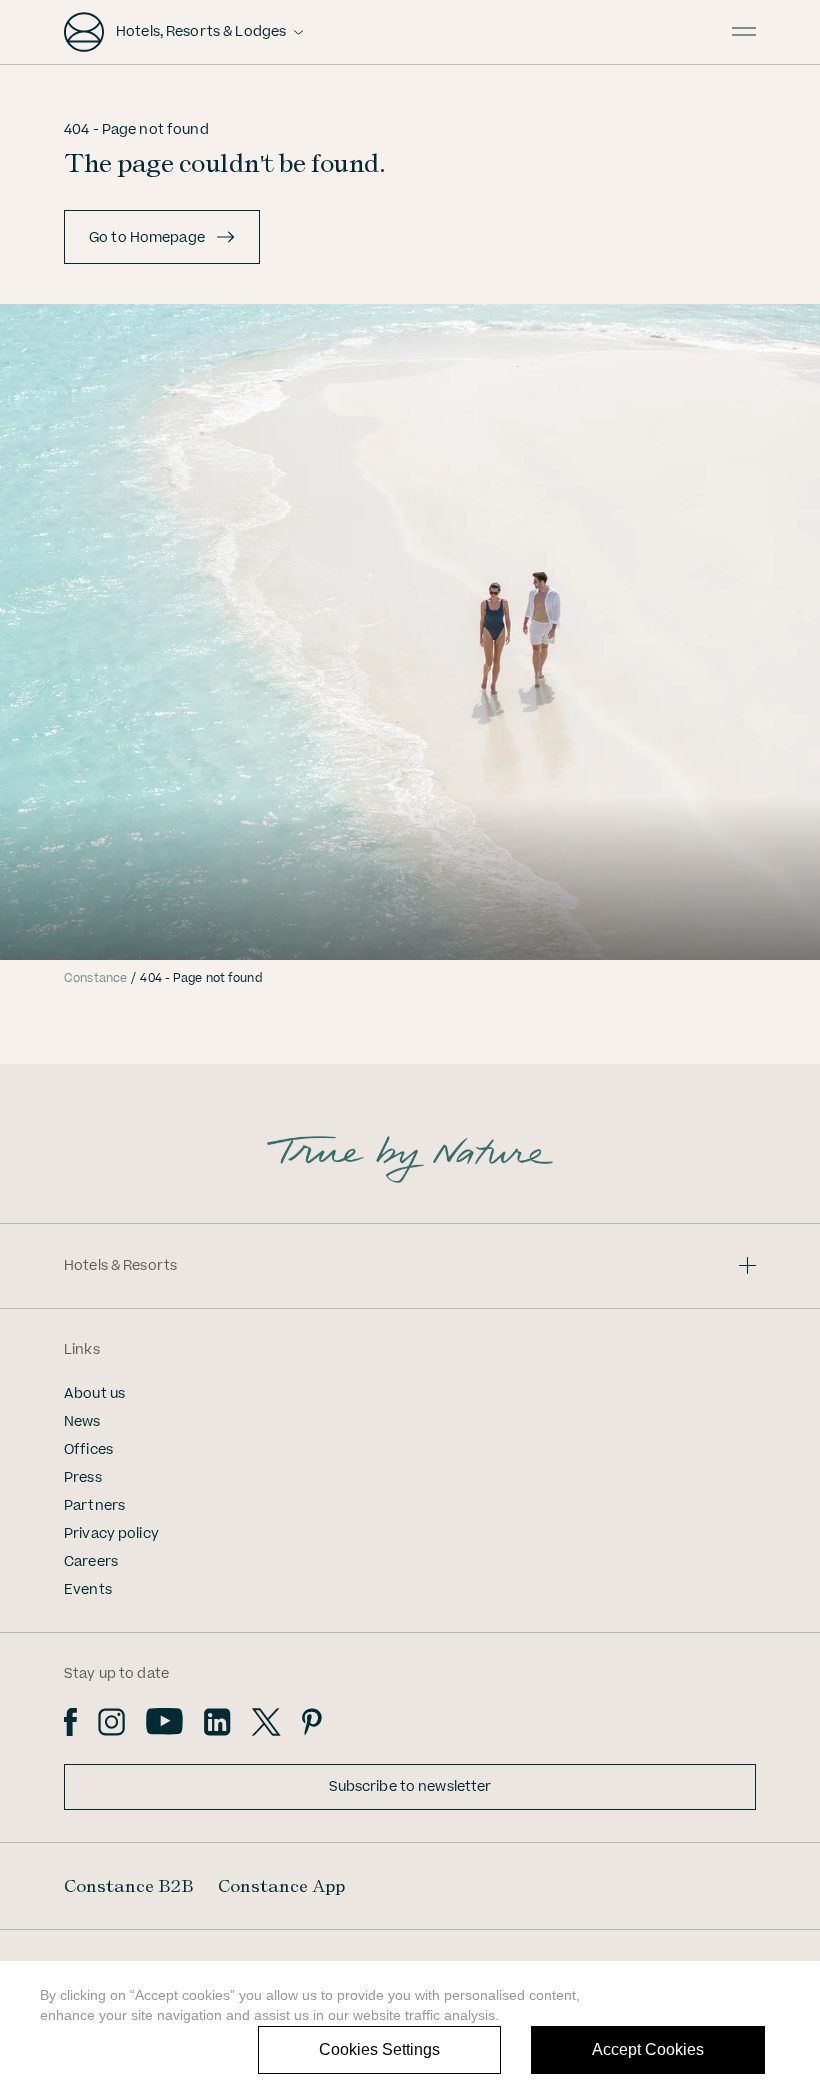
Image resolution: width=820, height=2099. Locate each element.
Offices (88, 1450)
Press (83, 1478)
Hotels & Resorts (120, 1266)
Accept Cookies (648, 2049)
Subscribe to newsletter (410, 1787)
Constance (95, 978)
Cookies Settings (379, 2049)
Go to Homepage (147, 238)
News (82, 1422)
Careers (91, 1562)
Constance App (281, 1885)
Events (88, 1590)
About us (94, 1394)
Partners (94, 1506)
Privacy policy (111, 1534)
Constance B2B (129, 1885)
